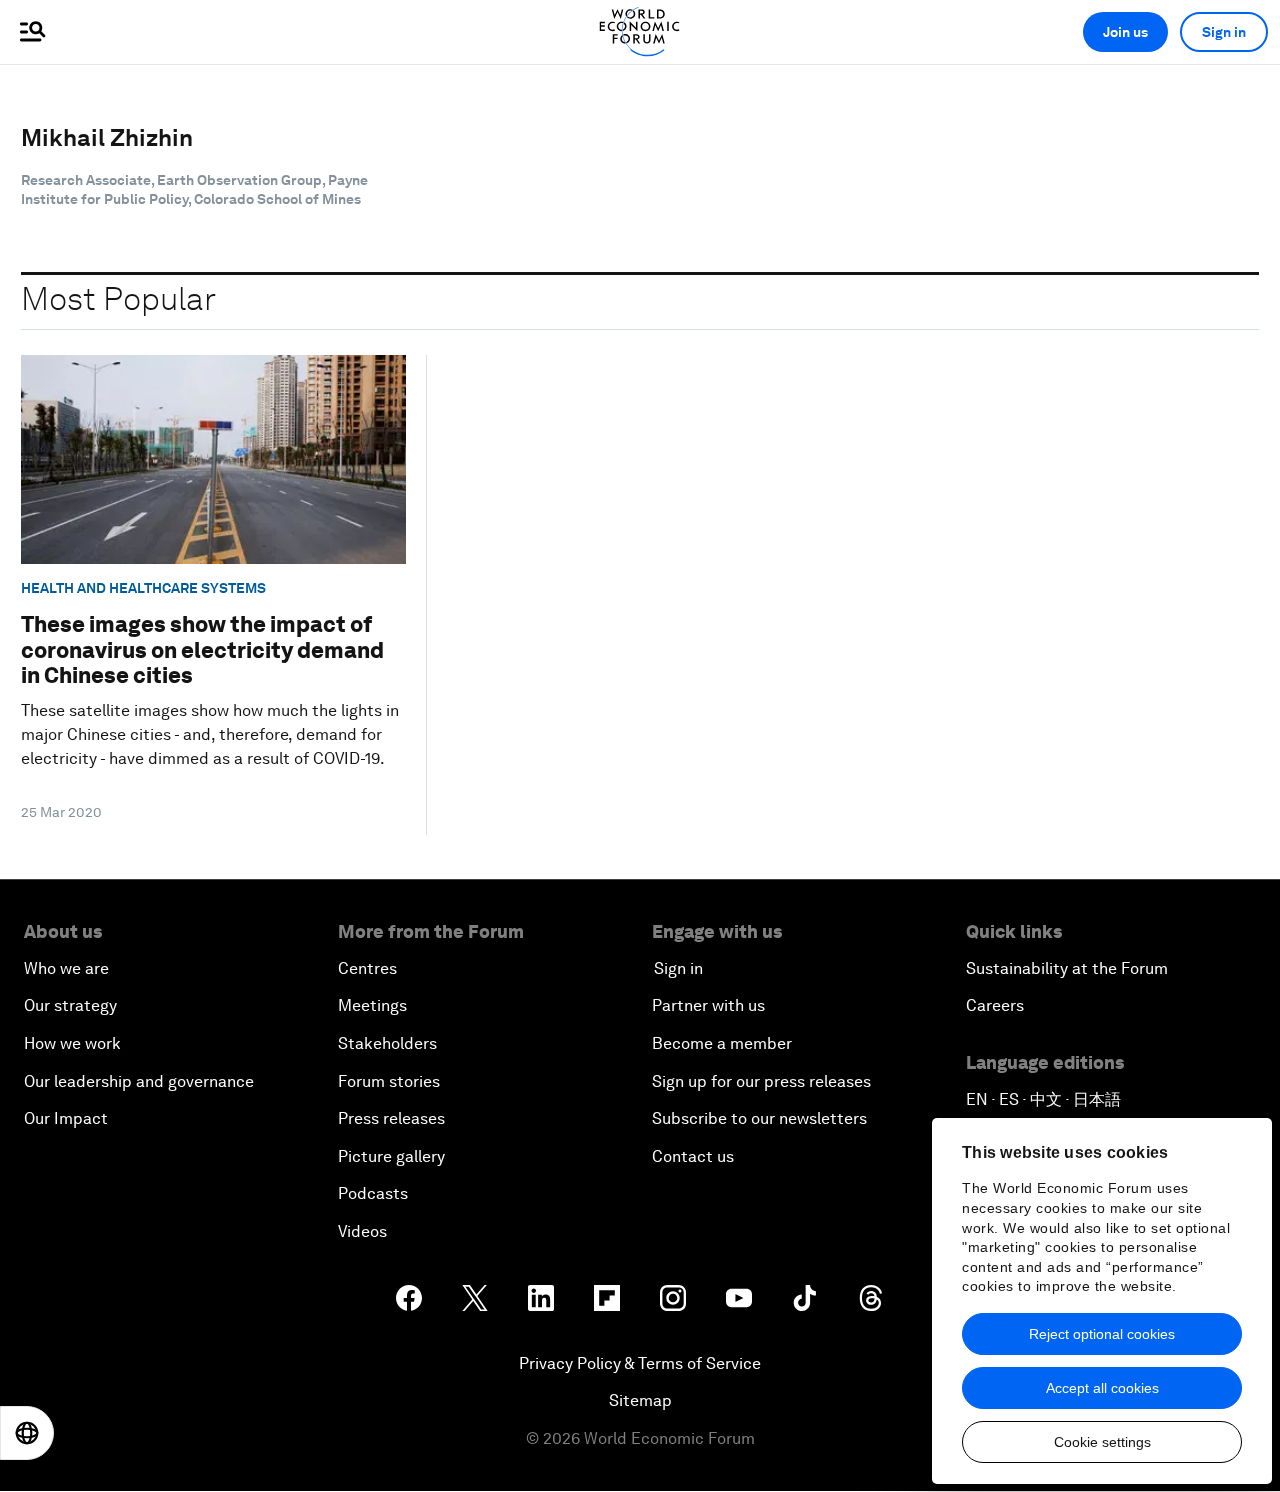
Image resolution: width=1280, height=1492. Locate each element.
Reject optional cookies (1102, 1334)
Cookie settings (1102, 1442)
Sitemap (640, 1400)
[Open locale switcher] (27, 1433)
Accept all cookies (1102, 1388)
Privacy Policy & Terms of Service (640, 1363)
